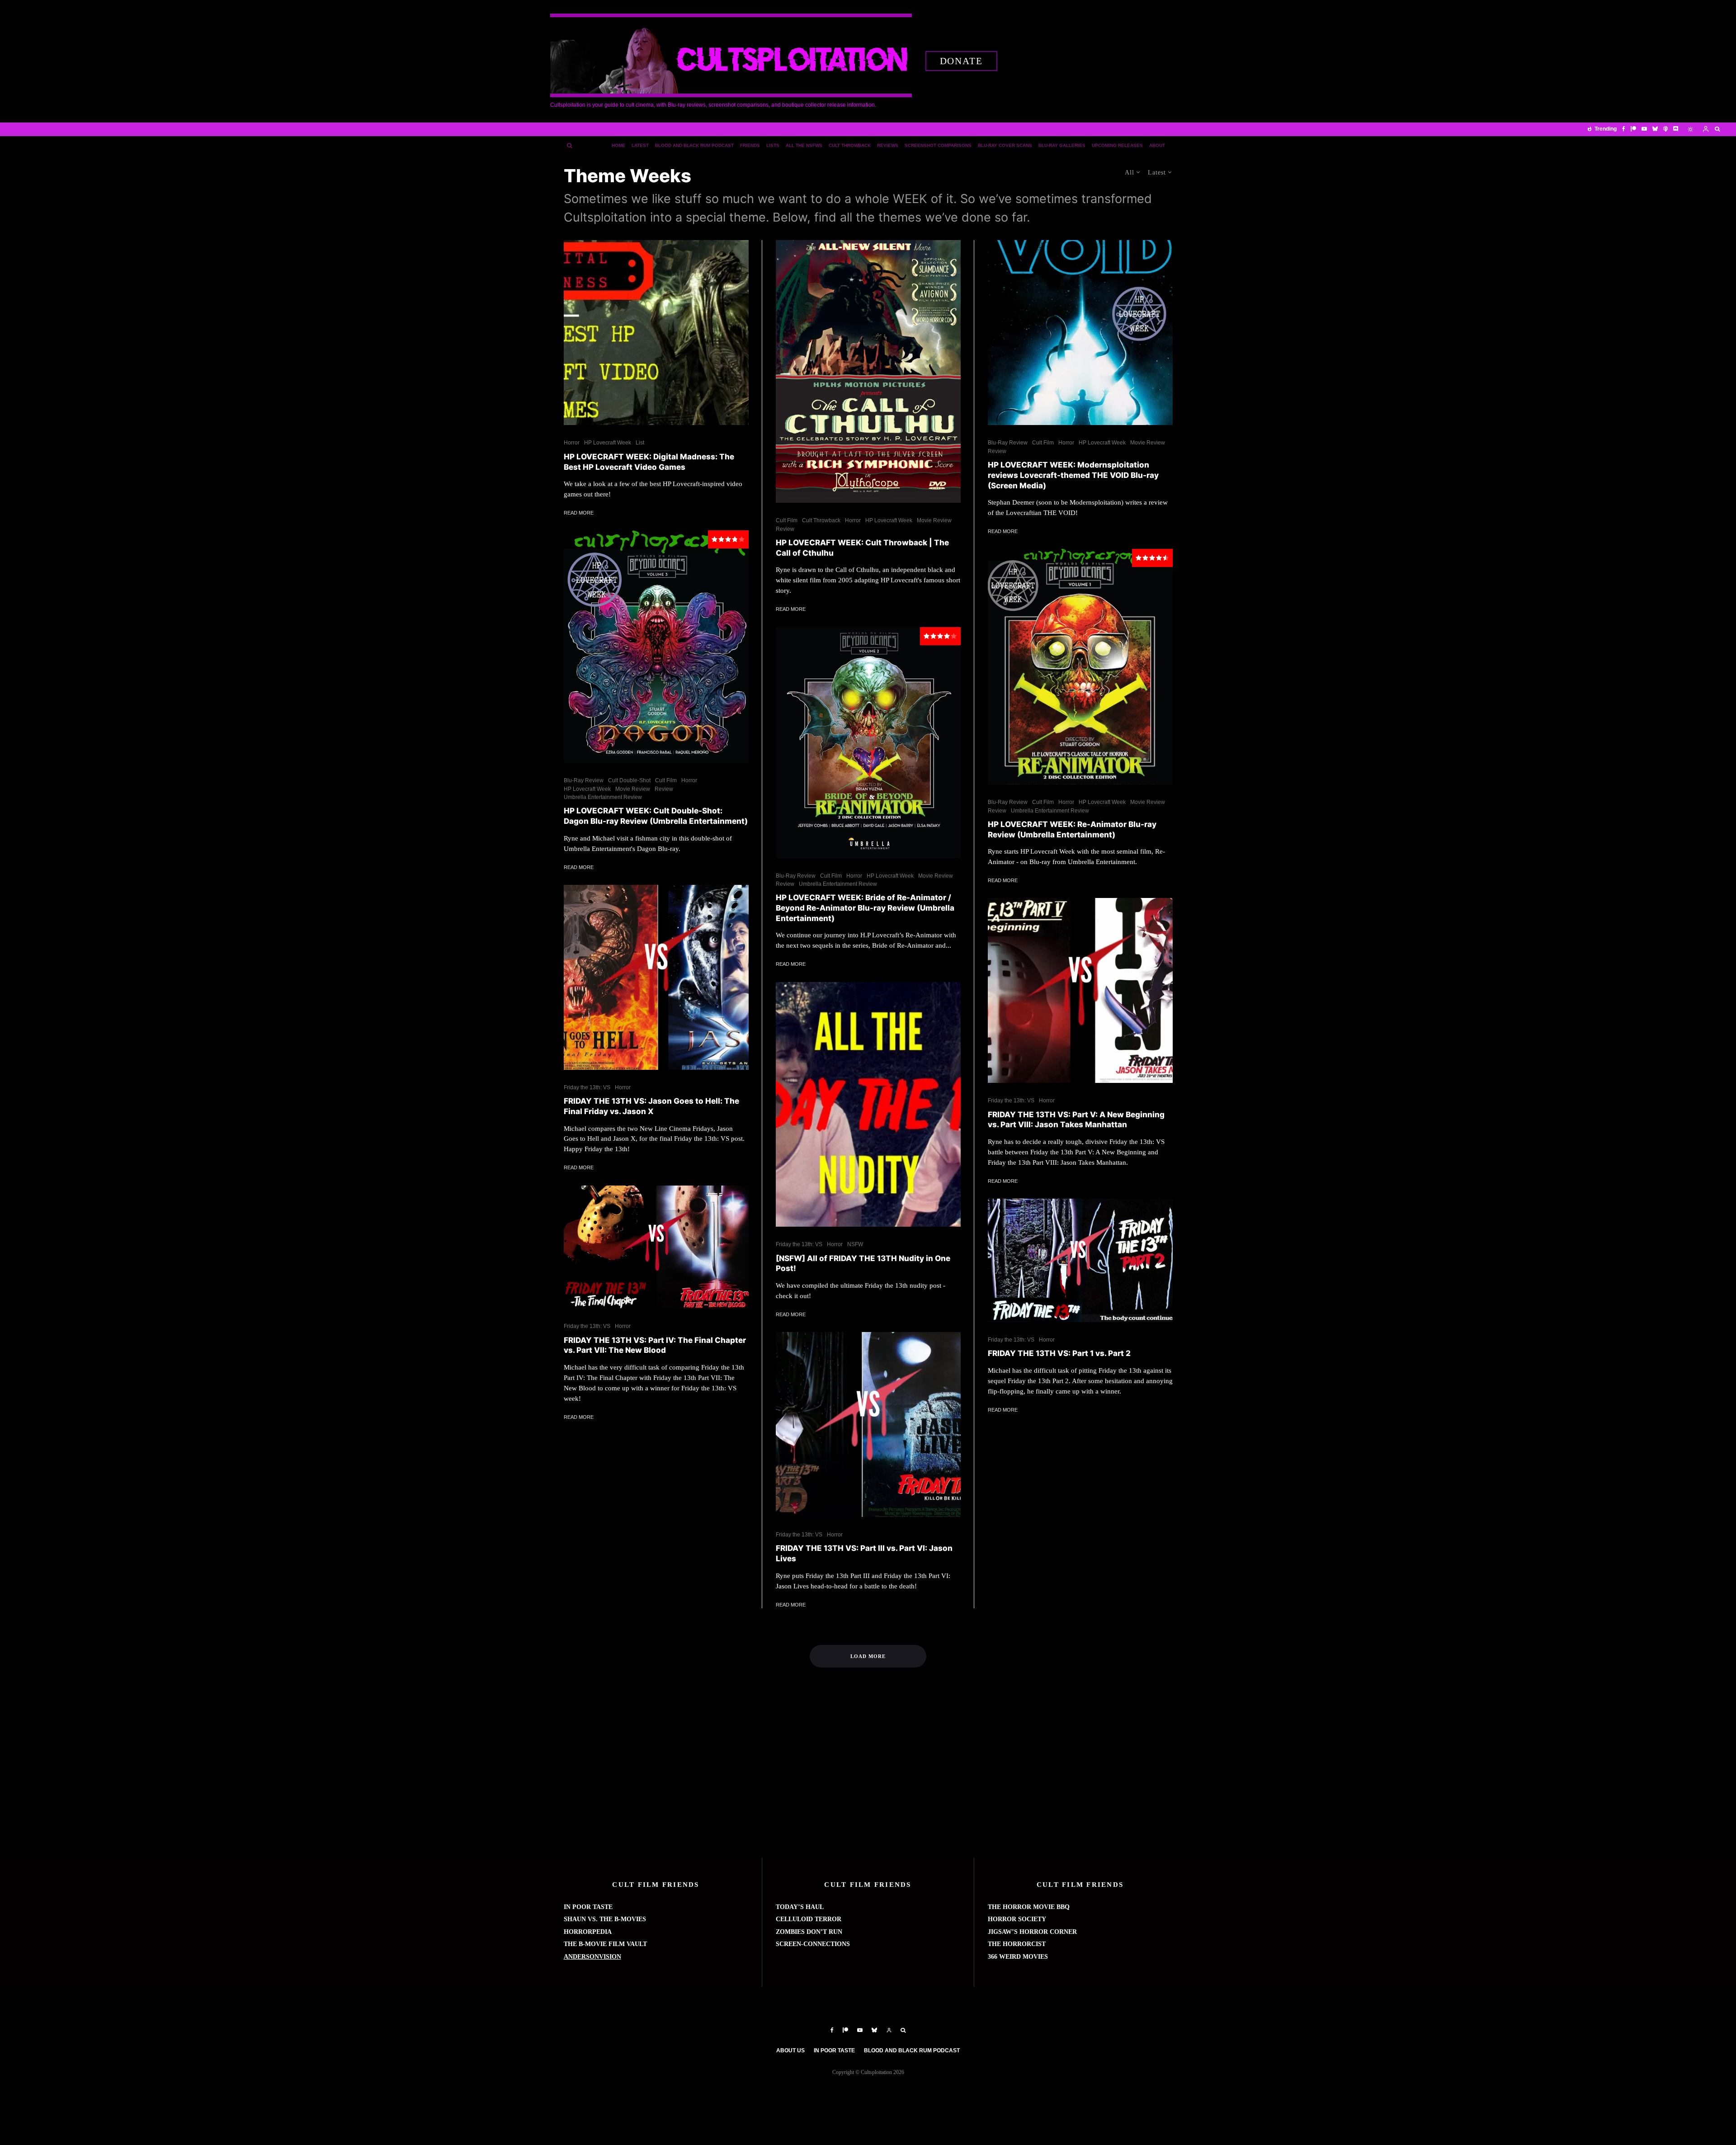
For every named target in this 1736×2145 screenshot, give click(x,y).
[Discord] (1676, 129)
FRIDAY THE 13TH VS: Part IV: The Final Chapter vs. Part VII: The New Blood (655, 1345)
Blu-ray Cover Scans (1005, 145)
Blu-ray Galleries (1062, 145)
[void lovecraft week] (1080, 333)
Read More (579, 513)
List (640, 443)
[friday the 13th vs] (1080, 1260)
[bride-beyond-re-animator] (868, 743)
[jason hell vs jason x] (656, 977)
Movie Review (633, 789)
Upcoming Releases (1117, 145)
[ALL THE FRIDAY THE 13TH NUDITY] (868, 1105)
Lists (773, 145)
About (1157, 145)
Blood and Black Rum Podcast (694, 145)
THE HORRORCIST (1017, 1944)
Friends (750, 145)
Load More (868, 1656)
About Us (790, 2051)
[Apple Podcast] (1665, 129)
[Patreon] (1633, 129)
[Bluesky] (1655, 129)
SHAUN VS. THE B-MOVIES (605, 1919)
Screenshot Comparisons (938, 145)
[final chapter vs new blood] (656, 1247)
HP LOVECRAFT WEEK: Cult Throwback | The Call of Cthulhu (862, 548)
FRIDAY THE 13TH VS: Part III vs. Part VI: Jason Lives (864, 1553)
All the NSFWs (804, 145)
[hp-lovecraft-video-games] (656, 333)
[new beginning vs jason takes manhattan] (1080, 990)
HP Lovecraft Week (608, 443)
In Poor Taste (834, 2051)
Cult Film (666, 780)
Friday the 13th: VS (587, 1087)
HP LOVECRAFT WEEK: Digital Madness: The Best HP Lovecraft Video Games (649, 462)
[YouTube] (1644, 129)
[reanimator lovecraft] (1080, 667)
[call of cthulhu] (868, 371)
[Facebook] (1624, 129)
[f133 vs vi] (868, 1424)
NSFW (855, 1244)
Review (664, 789)
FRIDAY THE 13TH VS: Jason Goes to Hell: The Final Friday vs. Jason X (651, 1106)
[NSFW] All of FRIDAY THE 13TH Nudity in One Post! (863, 1264)
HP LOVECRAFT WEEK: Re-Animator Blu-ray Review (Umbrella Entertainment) (1072, 829)
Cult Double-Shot (629, 780)
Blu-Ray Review (584, 780)
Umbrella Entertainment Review (603, 797)
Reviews (888, 145)
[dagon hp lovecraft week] (656, 647)
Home (618, 145)
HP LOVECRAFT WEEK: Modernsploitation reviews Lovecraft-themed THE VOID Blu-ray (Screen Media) (1073, 475)
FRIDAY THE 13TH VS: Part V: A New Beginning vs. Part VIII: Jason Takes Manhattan (1076, 1120)
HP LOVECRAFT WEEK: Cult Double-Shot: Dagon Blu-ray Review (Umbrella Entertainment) (656, 816)
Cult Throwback (850, 145)
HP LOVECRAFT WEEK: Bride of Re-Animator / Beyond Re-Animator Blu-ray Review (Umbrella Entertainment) (865, 908)
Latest (640, 145)
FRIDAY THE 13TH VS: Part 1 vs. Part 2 (1059, 1353)
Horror (572, 443)
